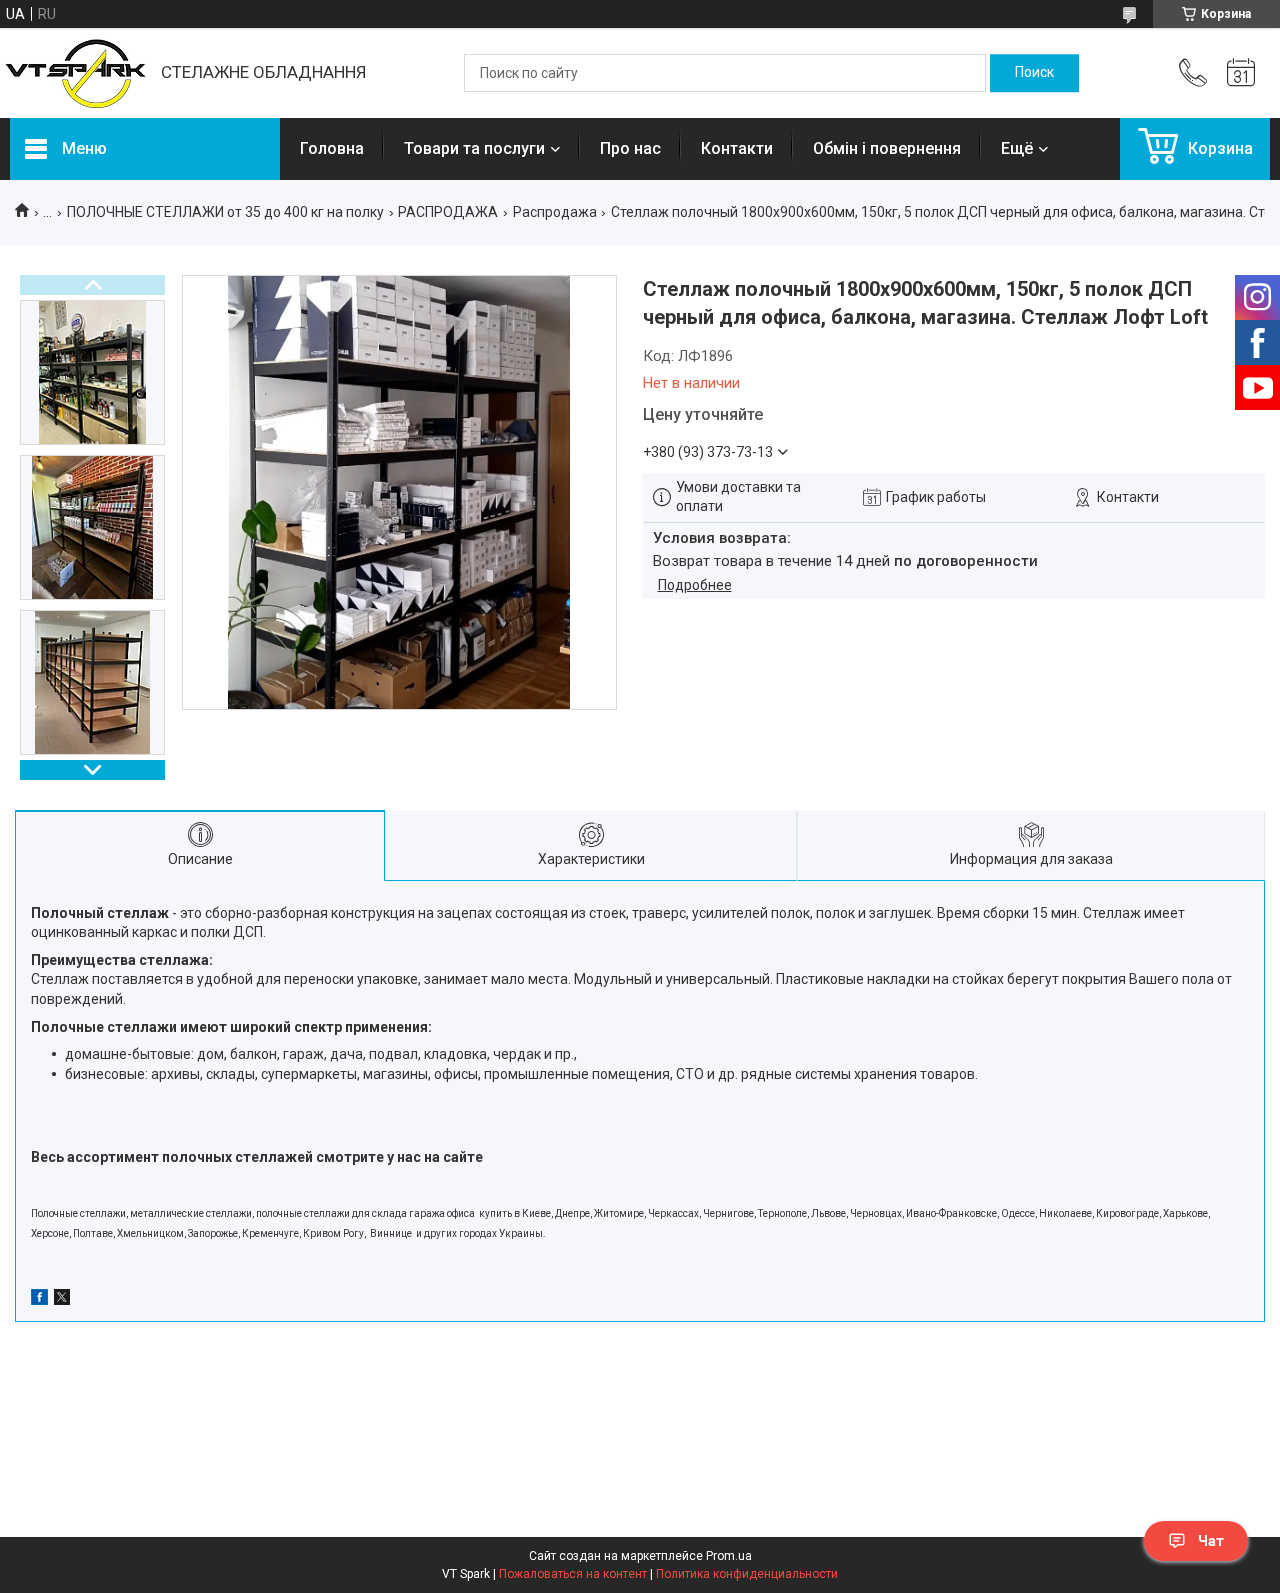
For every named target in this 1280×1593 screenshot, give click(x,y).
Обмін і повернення (887, 148)
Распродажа (555, 212)
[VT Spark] (75, 73)
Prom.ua (729, 1556)
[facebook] (39, 1300)
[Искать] (1034, 73)
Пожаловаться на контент (573, 1574)
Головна (332, 148)
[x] (62, 1300)
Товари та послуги (474, 148)
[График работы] (1241, 73)
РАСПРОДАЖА (448, 212)
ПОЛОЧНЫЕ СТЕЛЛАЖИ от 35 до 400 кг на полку (225, 212)
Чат (1211, 1541)
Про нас (630, 148)
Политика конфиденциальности (747, 1574)
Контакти (737, 148)
